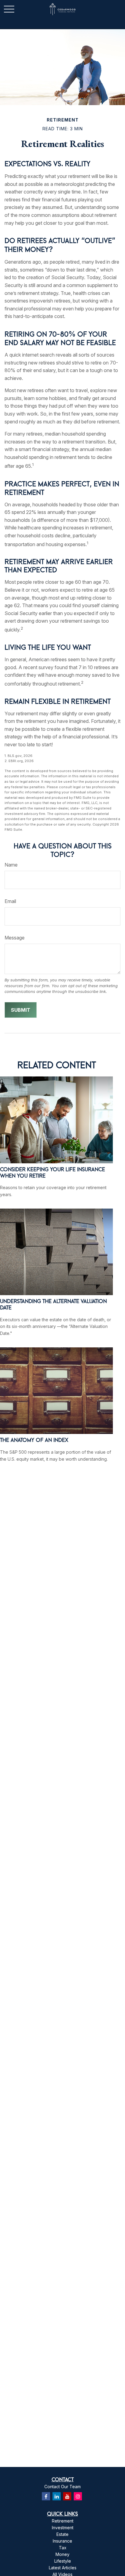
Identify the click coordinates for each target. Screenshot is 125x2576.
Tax (63, 2548)
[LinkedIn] (57, 2496)
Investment (63, 2528)
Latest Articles (63, 2568)
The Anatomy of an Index (34, 1440)
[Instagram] (78, 2496)
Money (62, 2554)
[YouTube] (67, 2496)
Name (11, 865)
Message (15, 938)
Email (10, 901)
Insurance (62, 2541)
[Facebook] (46, 2496)
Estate (62, 2534)
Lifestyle (63, 2561)
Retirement (63, 2521)
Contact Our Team (62, 2487)
